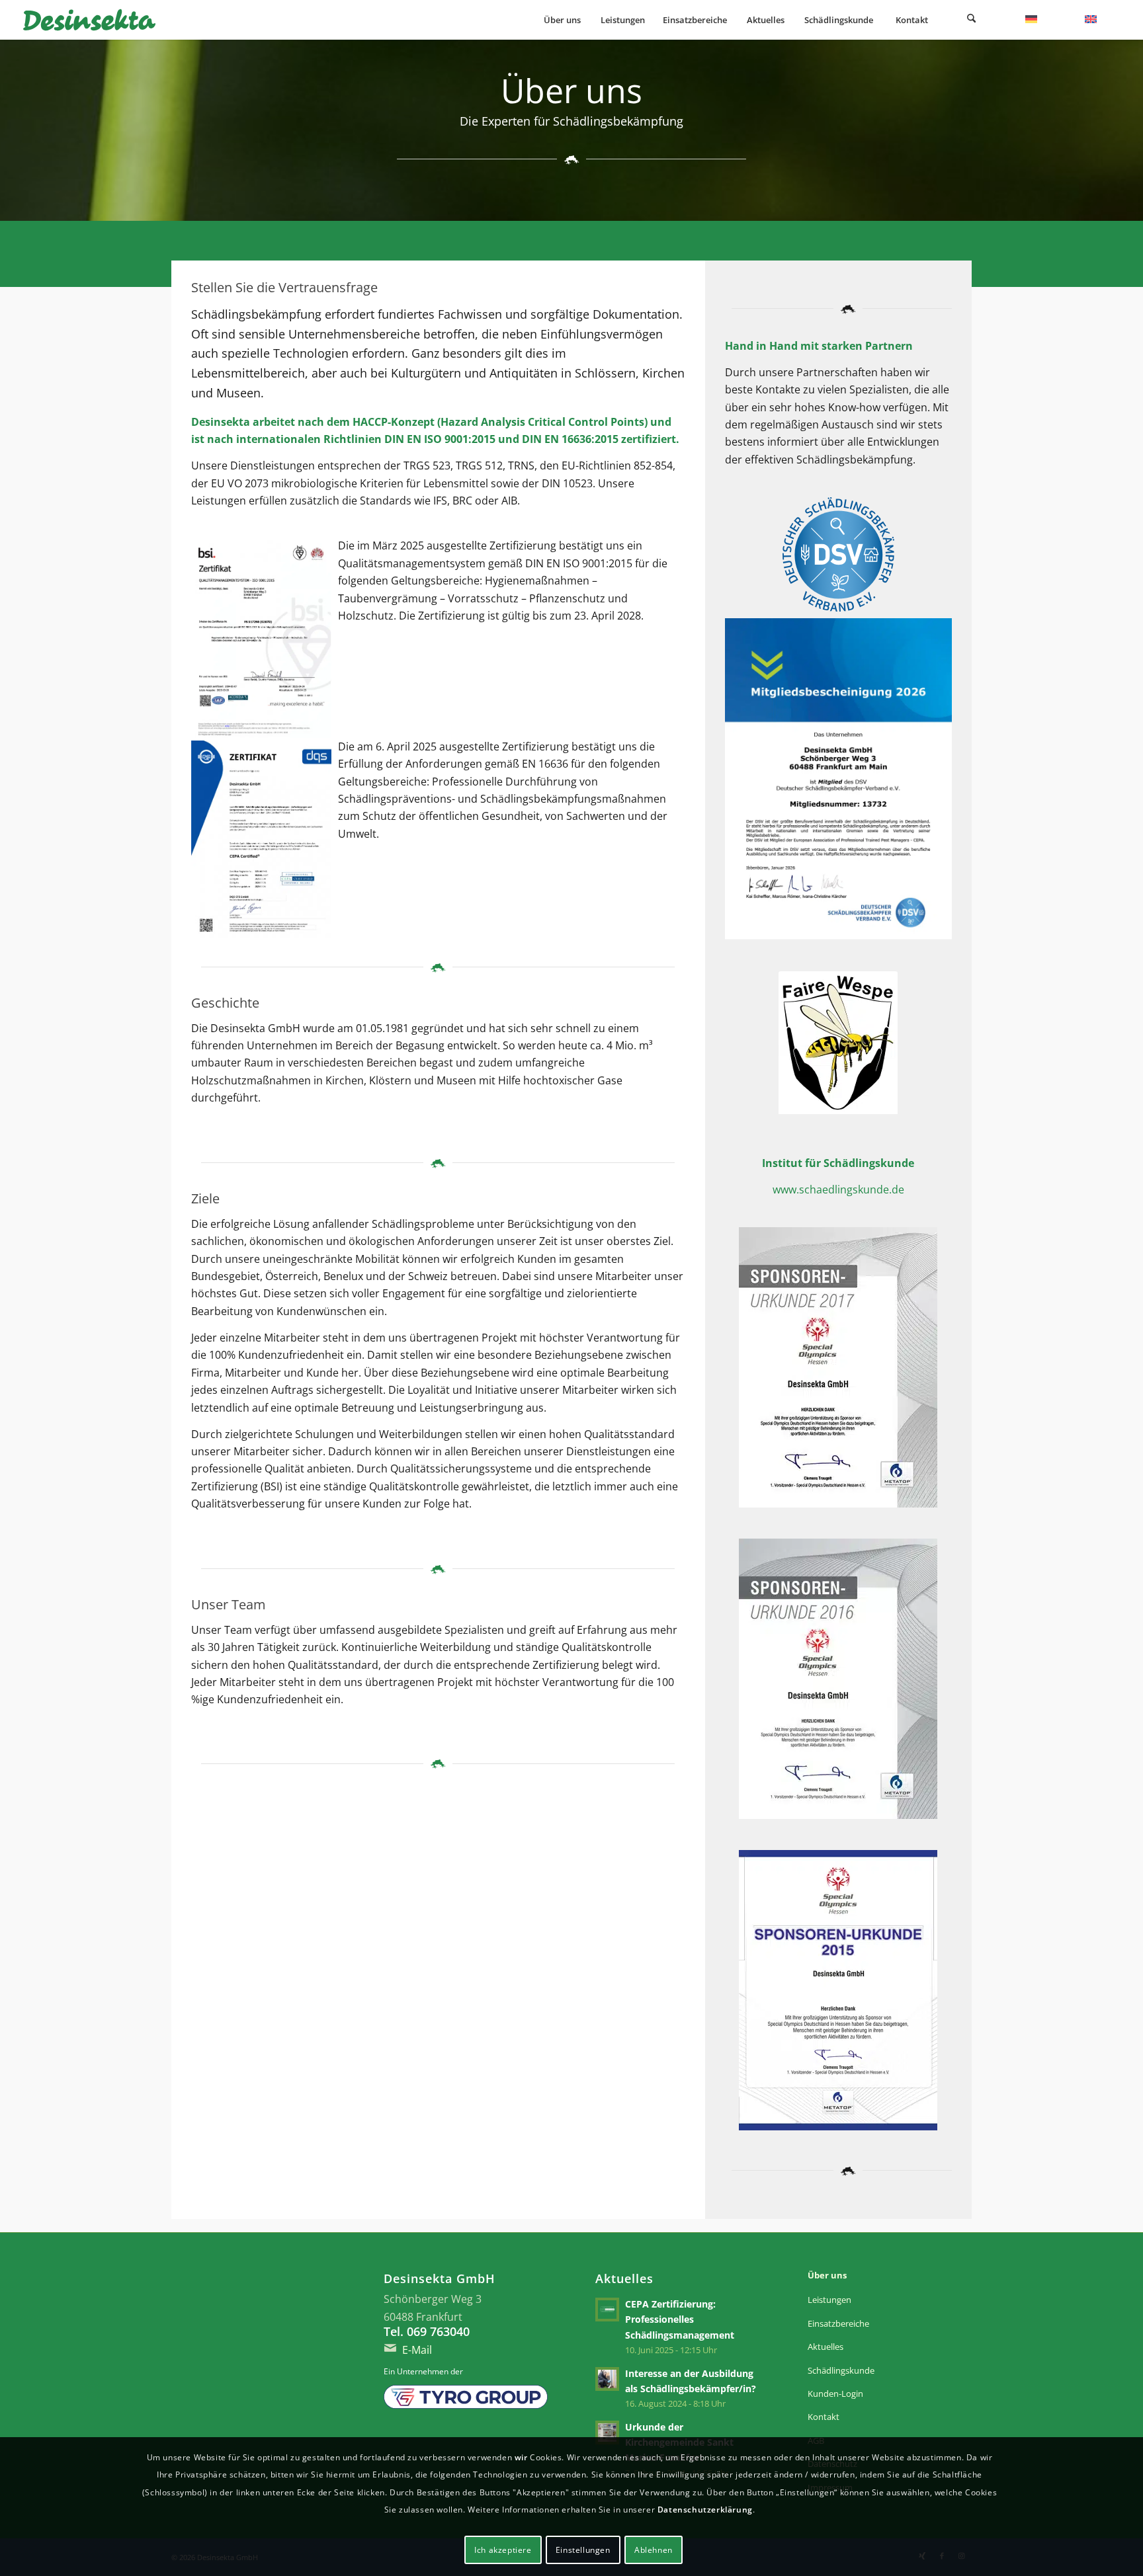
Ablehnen (654, 2550)
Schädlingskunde (841, 2370)
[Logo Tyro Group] (466, 2397)
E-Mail (417, 2350)
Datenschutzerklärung (705, 2510)
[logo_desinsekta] (89, 20)
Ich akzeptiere (503, 2550)
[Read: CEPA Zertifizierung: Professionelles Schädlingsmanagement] (607, 2310)
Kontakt (824, 2417)
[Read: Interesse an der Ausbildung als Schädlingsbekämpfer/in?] (607, 2379)
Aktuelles (825, 2347)
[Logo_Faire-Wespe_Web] (838, 1045)
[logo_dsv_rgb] (838, 554)
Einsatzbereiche (838, 2323)
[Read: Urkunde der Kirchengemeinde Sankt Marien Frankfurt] (607, 2433)
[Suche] (971, 20)
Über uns (827, 2275)
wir (521, 2457)
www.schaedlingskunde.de (838, 1189)
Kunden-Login (835, 2394)
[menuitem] (562, 20)
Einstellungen (583, 2550)
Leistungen (829, 2300)
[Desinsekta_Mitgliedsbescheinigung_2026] (838, 782)
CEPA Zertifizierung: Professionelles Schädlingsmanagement (680, 2319)
